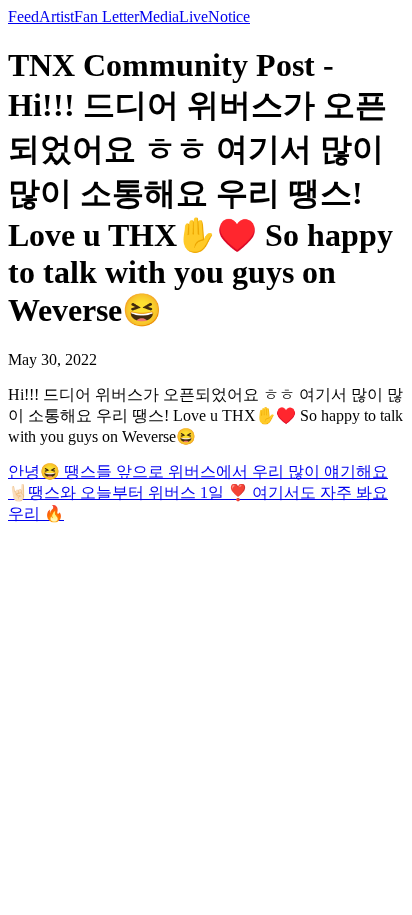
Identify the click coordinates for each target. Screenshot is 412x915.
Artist (56, 16)
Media (159, 16)
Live (193, 16)
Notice (229, 16)
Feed (23, 16)
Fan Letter (106, 16)
